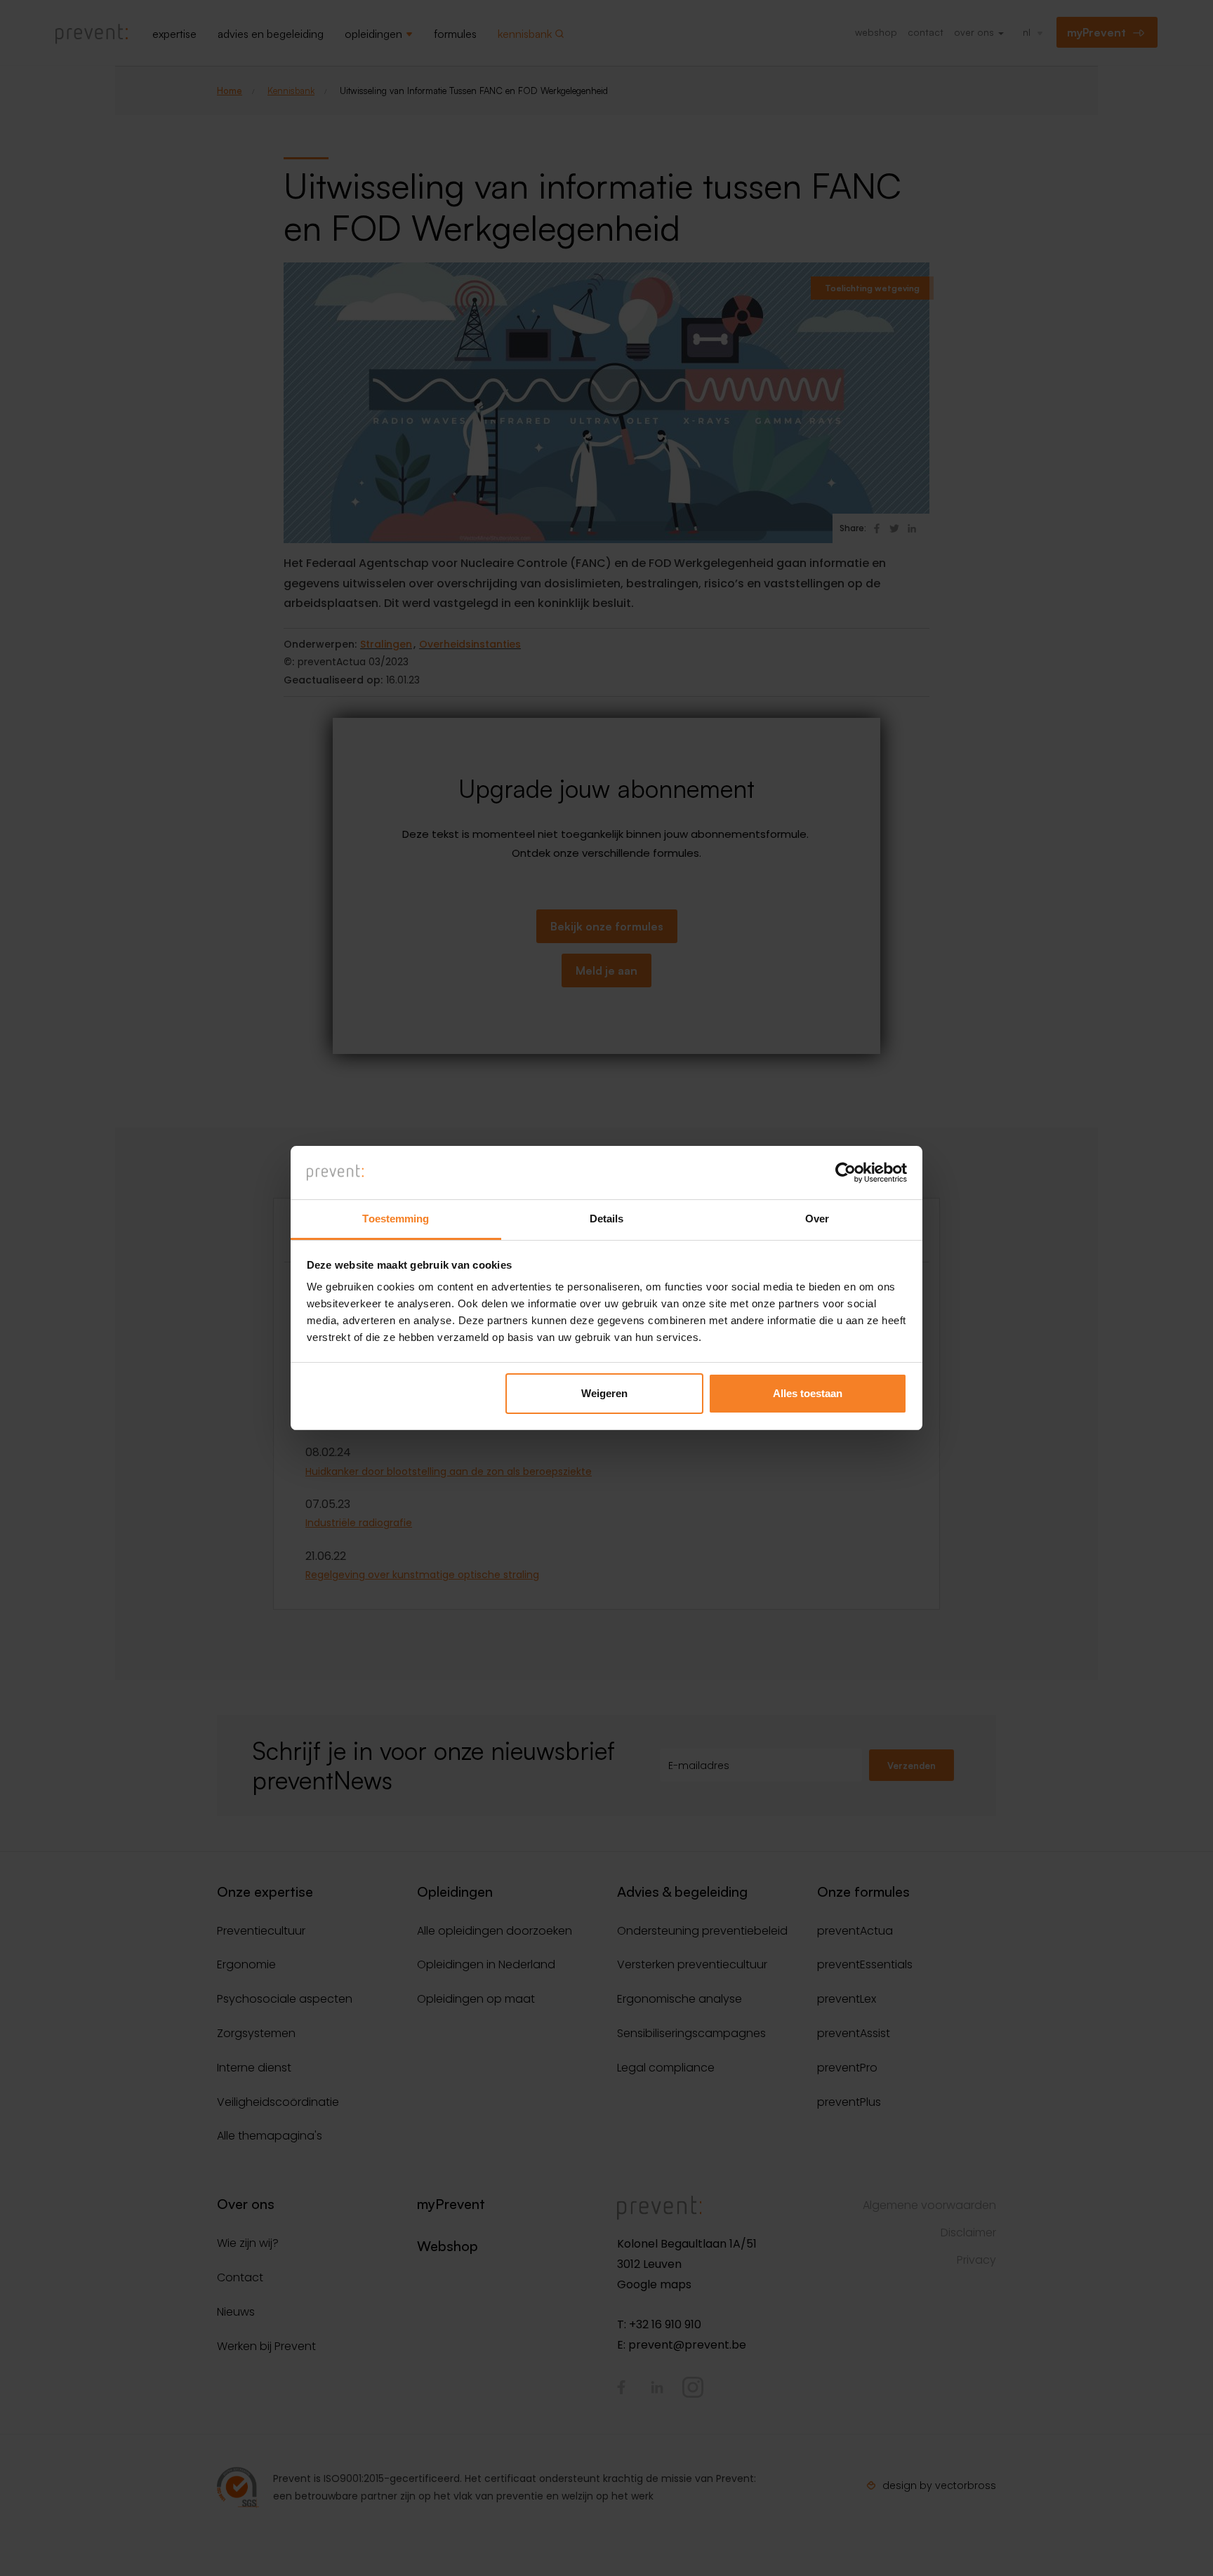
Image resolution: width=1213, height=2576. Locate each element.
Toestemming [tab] (396, 1219)
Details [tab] (607, 1219)
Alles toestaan (808, 1393)
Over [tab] (817, 1219)
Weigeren (604, 1393)
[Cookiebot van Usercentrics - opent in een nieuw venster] (846, 1173)
